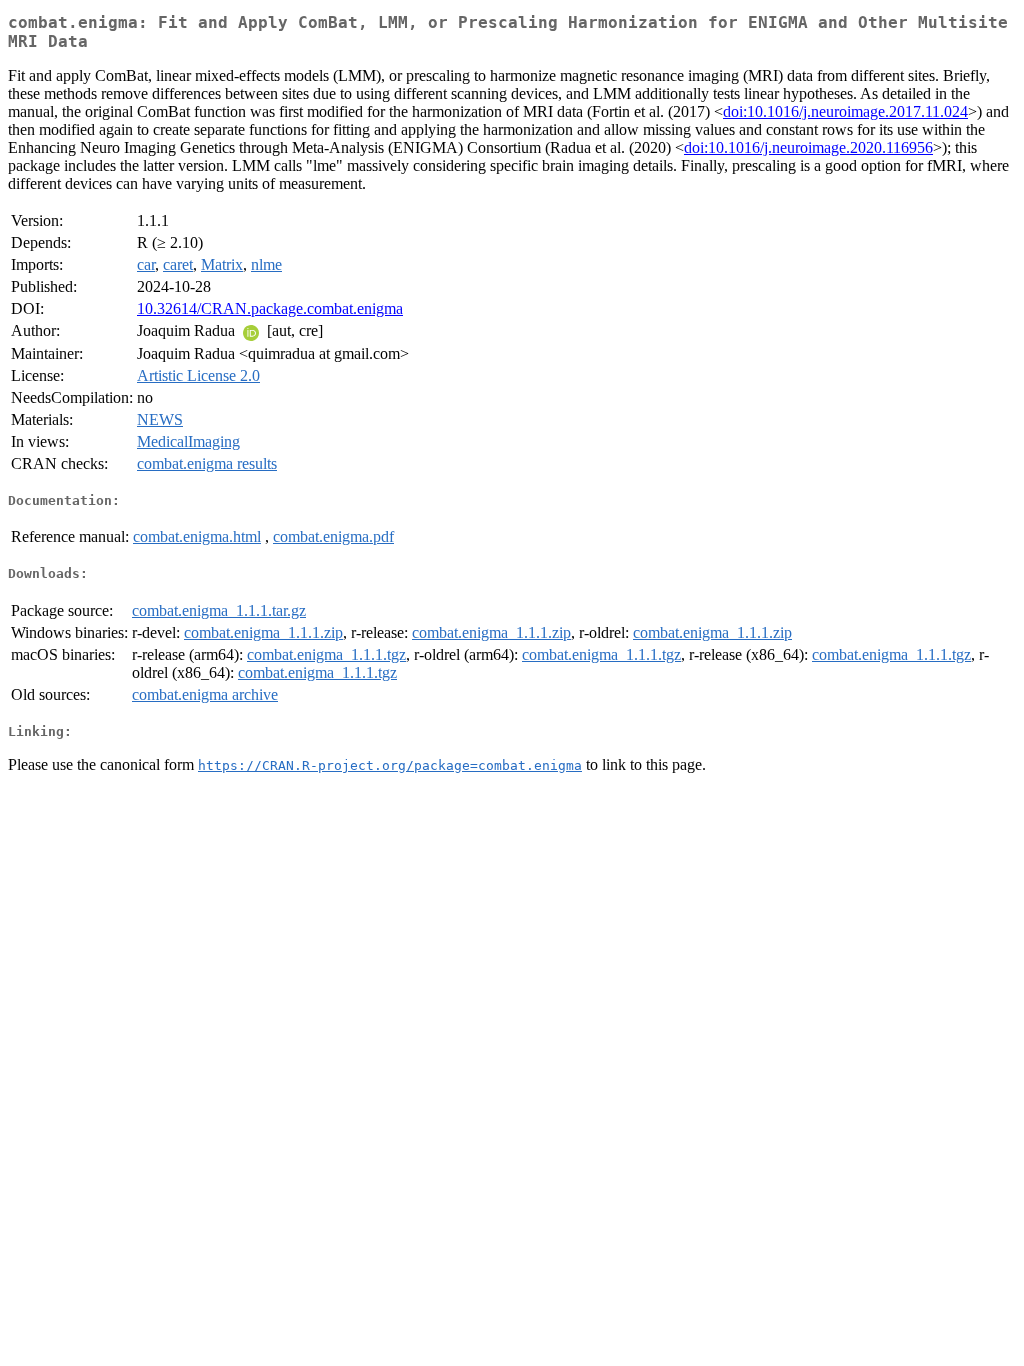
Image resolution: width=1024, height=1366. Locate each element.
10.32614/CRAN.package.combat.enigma (270, 308)
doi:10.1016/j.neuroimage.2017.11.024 (845, 111)
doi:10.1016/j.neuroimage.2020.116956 (808, 147)
